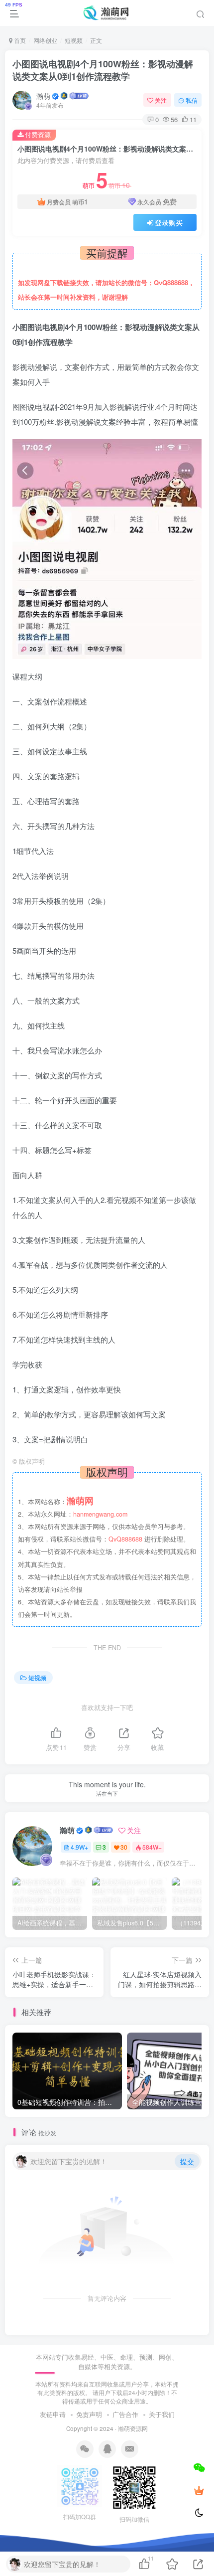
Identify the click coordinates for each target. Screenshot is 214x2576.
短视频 (74, 40)
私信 (192, 100)
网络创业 (45, 40)
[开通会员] (199, 2490)
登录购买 (169, 222)
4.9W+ (79, 1847)
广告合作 (125, 2414)
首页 (19, 40)
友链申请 (53, 2414)
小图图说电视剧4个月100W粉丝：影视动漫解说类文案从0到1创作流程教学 (103, 70)
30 (124, 1847)
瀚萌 (43, 96)
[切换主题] (199, 2513)
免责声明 (89, 2414)
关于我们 (162, 2414)
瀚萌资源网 (133, 2428)
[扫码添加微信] (199, 2467)
